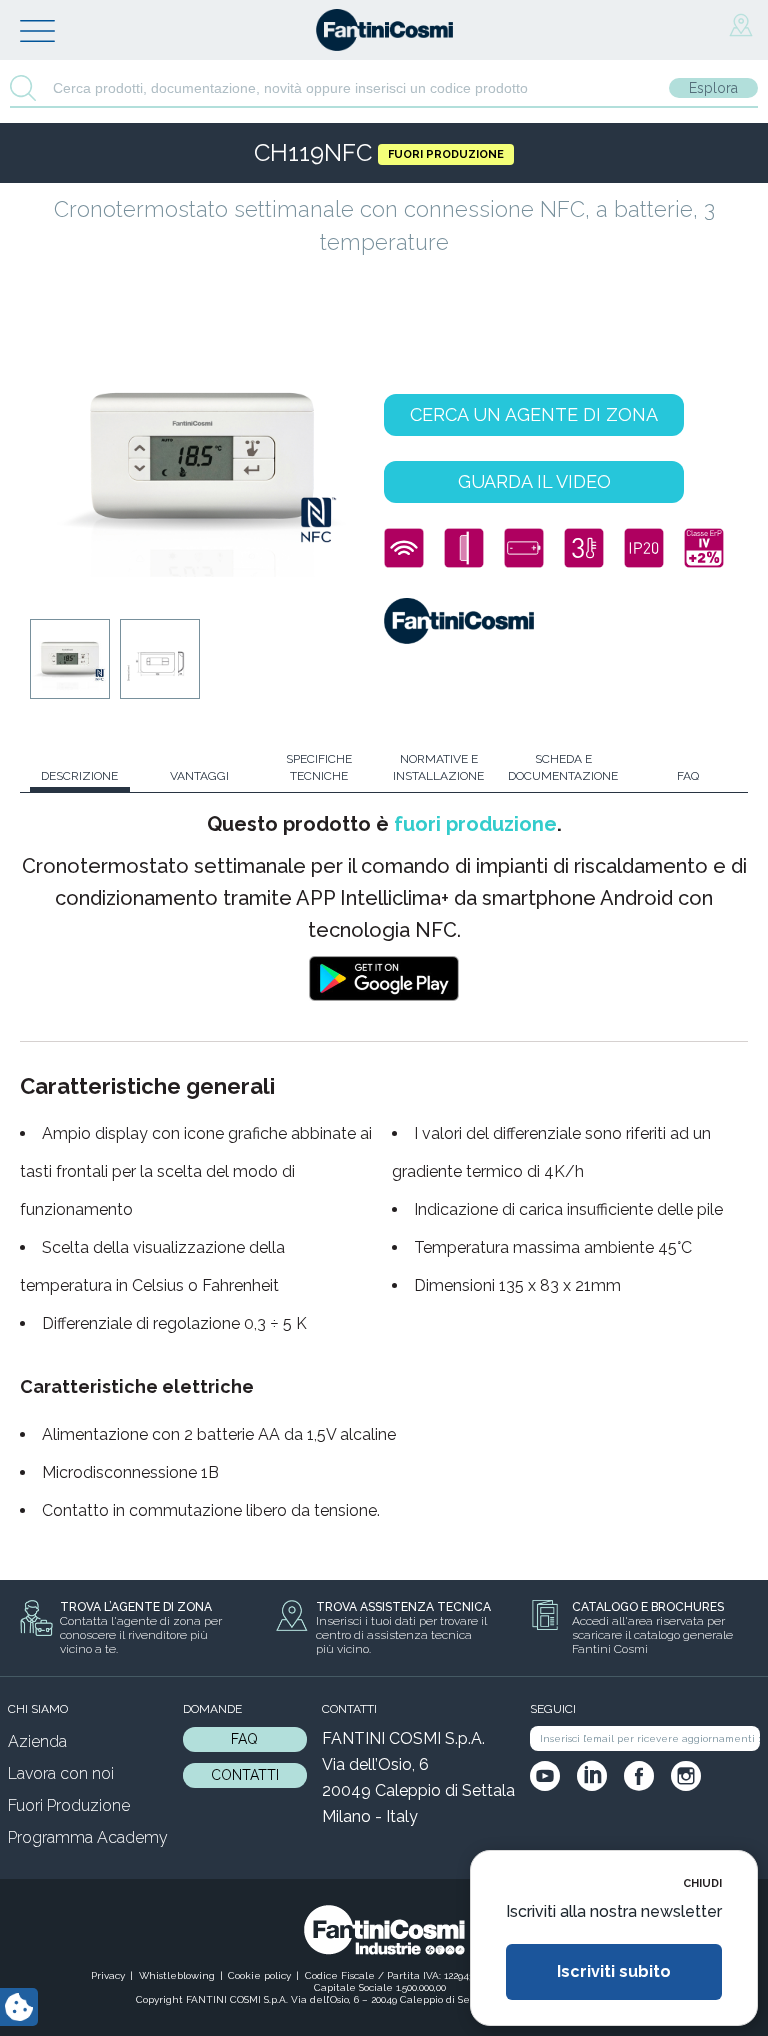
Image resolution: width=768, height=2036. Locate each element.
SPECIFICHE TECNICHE (319, 767)
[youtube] (545, 1776)
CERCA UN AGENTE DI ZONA (534, 414)
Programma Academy (88, 1837)
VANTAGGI (199, 776)
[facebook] (639, 1776)
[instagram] (686, 1776)
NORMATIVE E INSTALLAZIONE (438, 767)
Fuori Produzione (69, 1805)
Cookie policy (259, 1975)
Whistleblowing (177, 1975)
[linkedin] (592, 1776)
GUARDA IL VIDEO (534, 481)
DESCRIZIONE (79, 776)
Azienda (37, 1741)
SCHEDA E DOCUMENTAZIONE (563, 767)
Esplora (713, 88)
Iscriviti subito (614, 1971)
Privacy (108, 1975)
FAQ (688, 776)
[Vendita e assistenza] (741, 25)
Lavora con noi (61, 1773)
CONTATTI (245, 1775)
